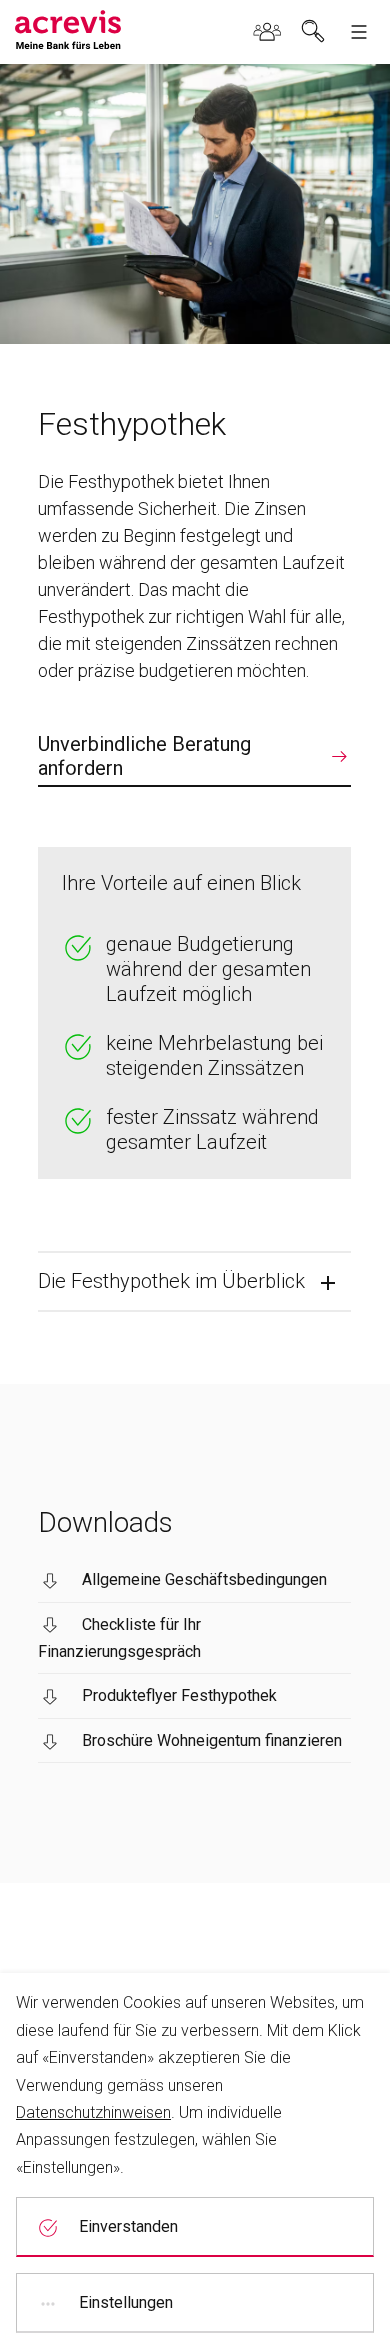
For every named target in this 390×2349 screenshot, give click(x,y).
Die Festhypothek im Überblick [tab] (171, 1281)
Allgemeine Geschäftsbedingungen (204, 1579)
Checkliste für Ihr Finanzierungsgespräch (119, 1638)
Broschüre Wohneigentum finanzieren (212, 1740)
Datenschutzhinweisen (93, 2112)
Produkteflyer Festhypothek (179, 1695)
